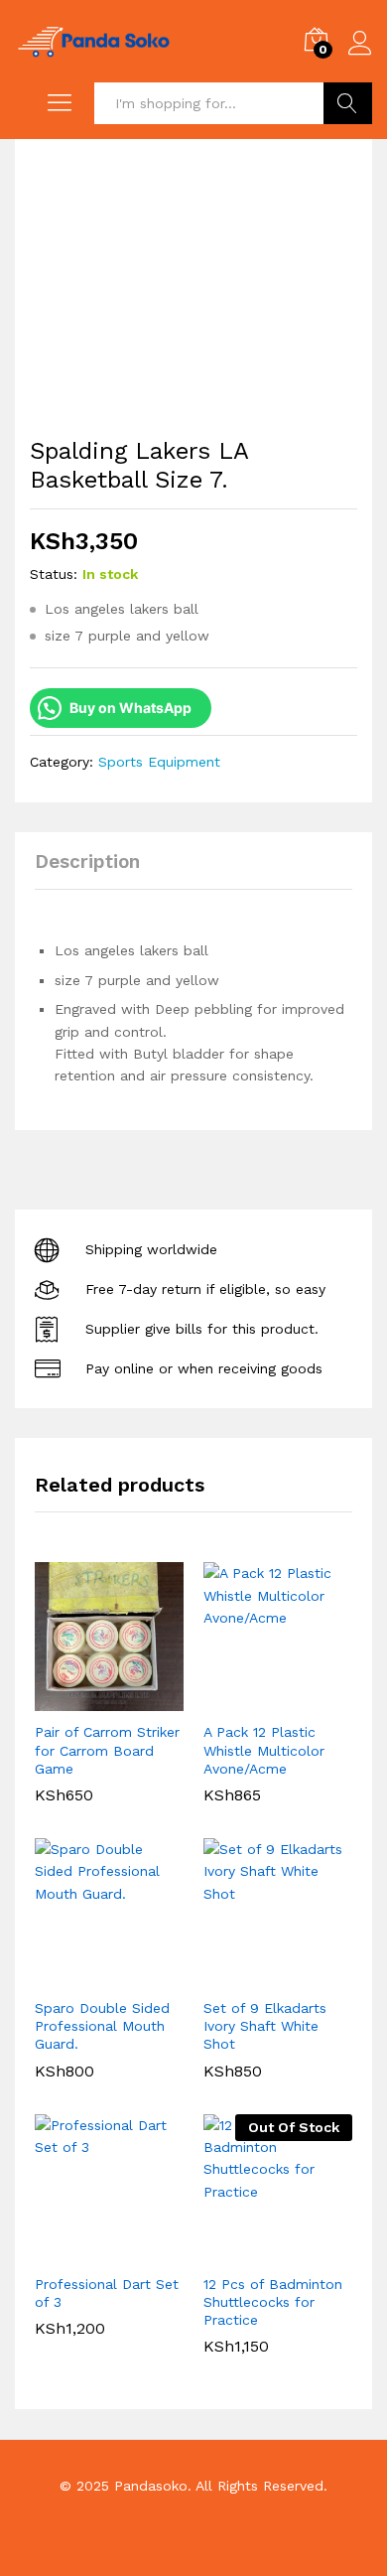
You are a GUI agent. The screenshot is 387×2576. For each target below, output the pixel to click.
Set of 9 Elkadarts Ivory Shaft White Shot (265, 2026)
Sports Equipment (159, 762)
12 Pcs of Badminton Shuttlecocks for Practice (273, 2302)
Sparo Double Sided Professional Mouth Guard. (102, 2026)
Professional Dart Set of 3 (107, 2293)
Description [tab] (87, 861)
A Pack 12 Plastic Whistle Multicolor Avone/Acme (264, 1750)
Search (348, 103)
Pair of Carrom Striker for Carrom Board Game (107, 1750)
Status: (54, 574)
